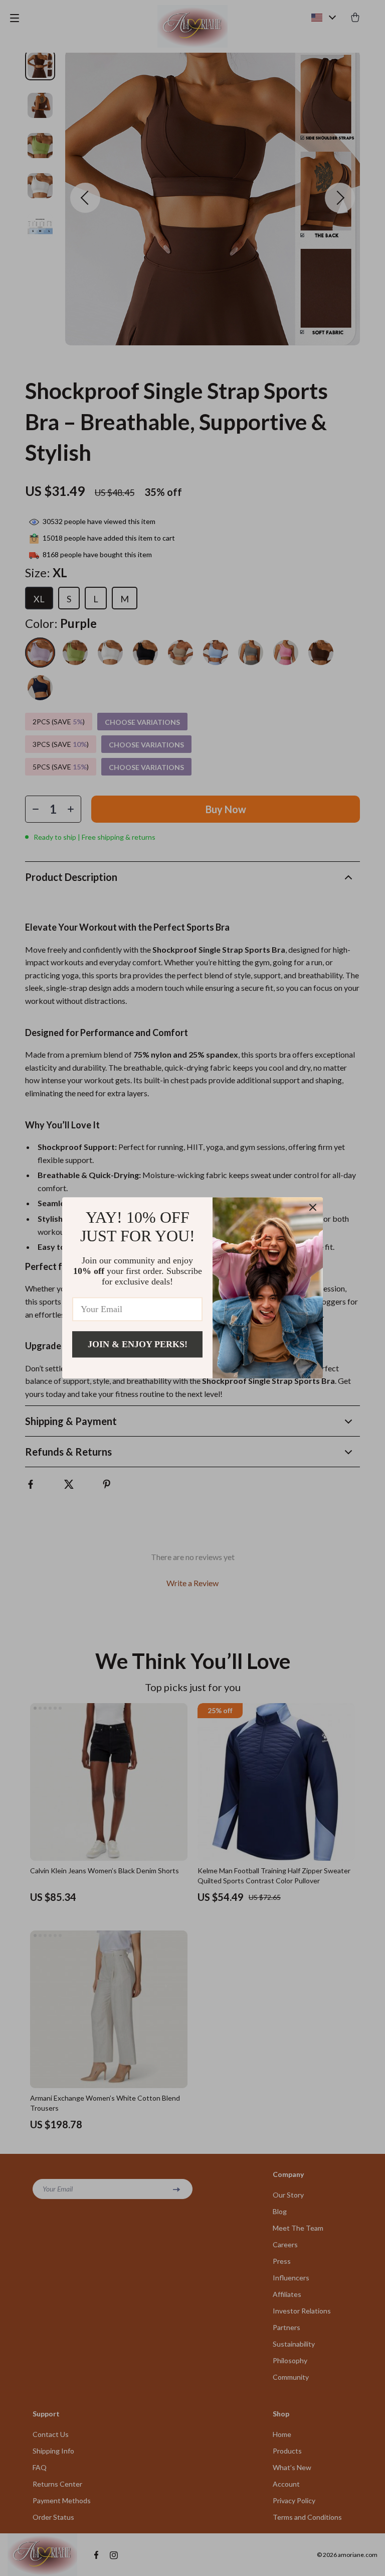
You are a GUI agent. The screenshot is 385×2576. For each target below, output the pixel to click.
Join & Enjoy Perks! (138, 1344)
